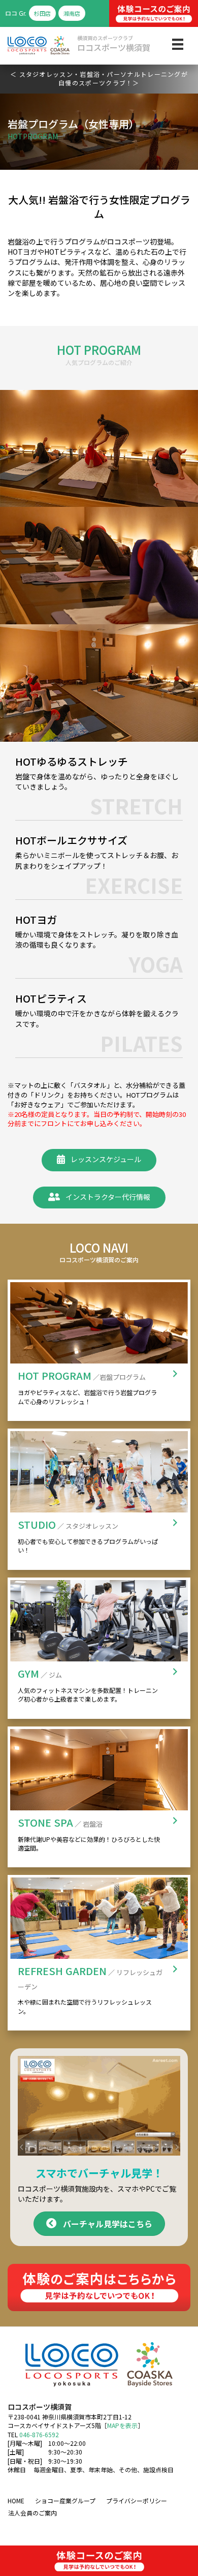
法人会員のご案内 (32, 2513)
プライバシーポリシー (137, 2501)
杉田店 (42, 13)
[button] (99, 1160)
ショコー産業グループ (65, 2501)
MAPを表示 (122, 2425)
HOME (16, 2501)
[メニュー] (178, 44)
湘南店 (72, 13)
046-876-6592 (39, 2434)
